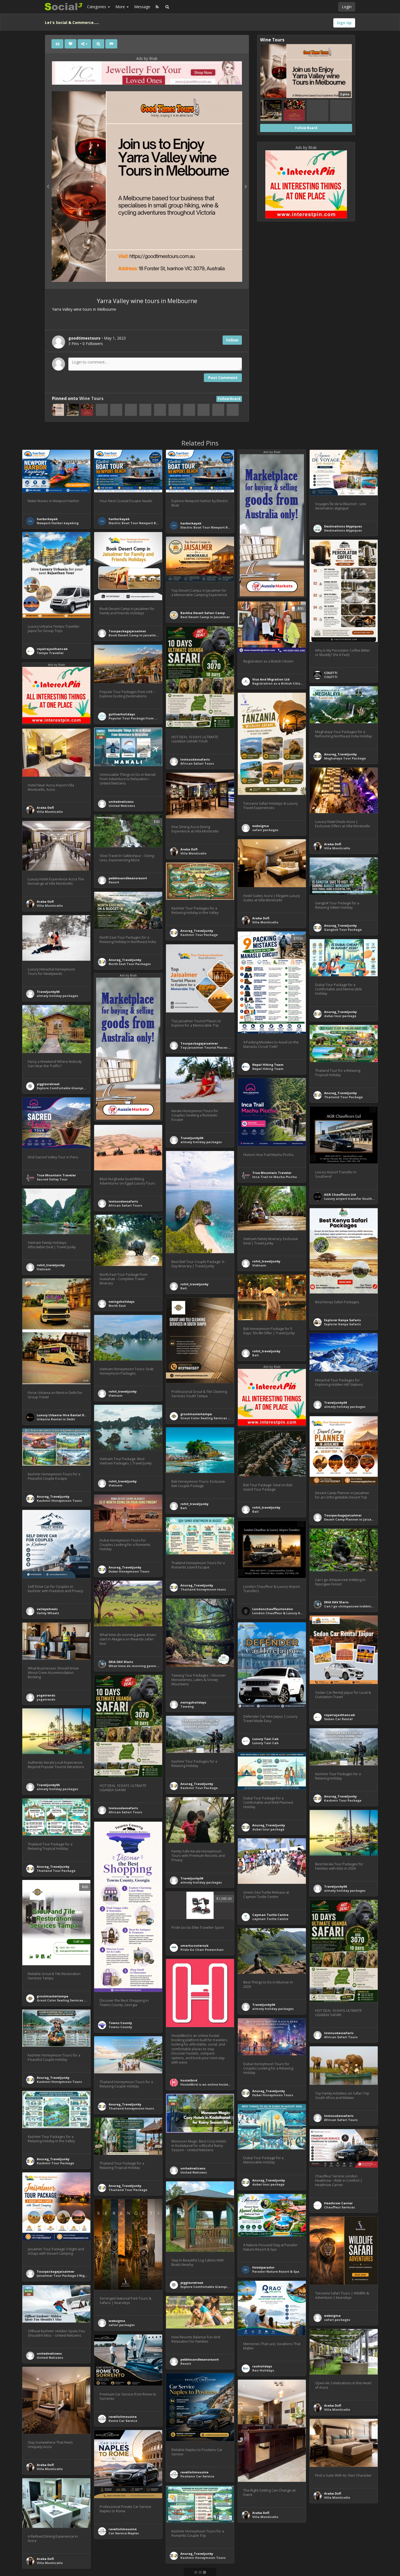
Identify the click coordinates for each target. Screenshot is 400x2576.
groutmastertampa (196, 1414)
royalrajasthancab (52, 649)
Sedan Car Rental (338, 1719)
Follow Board (229, 399)
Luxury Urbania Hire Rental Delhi (64, 1415)
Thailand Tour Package (343, 1097)
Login (347, 7)
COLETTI (331, 673)
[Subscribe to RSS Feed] (157, 7)
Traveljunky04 (48, 992)
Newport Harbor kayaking (58, 523)
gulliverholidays (122, 714)
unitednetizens (121, 802)
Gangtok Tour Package (343, 930)
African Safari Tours (197, 763)
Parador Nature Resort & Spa (276, 2271)
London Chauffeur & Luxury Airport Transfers (289, 1613)
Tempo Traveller (50, 653)
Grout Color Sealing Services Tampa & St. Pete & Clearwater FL (231, 1418)
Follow (232, 340)
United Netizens (122, 806)
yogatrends (46, 1695)
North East (117, 1306)
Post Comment (223, 378)
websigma (261, 826)
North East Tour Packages (130, 964)
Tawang (187, 1706)
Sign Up (344, 23)
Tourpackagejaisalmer (127, 631)
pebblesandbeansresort (128, 878)
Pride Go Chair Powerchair (202, 1950)
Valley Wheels (48, 1613)
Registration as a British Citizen (278, 683)
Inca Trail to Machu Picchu (275, 1177)
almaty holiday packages (57, 996)
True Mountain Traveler (272, 1173)
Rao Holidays (263, 2370)
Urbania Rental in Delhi (56, 1419)
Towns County (120, 2023)
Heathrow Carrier (338, 2203)
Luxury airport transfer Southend (351, 1199)
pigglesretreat (48, 1084)
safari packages (265, 830)
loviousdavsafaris (195, 759)
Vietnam (259, 1265)
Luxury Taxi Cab (265, 1739)
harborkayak (47, 519)
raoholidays (262, 2366)
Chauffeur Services (339, 2207)
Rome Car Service (123, 2421)
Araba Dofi (45, 808)
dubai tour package (340, 1016)
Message (142, 7)
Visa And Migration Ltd (271, 679)
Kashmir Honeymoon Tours (59, 1501)
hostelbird (189, 2080)
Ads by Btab (147, 58)
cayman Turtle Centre (270, 1919)
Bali (184, 1288)
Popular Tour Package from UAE (135, 718)
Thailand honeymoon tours (203, 1589)
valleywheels (47, 1609)
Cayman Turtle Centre (270, 1915)
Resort (114, 882)
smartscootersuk (194, 1945)
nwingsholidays (121, 1301)
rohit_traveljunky (194, 1284)
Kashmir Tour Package (199, 935)
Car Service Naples (124, 2533)
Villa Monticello (50, 812)
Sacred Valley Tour (52, 1179)
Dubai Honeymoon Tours (129, 1571)
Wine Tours (91, 399)
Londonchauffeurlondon (273, 1609)
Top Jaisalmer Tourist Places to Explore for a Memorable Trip (230, 1047)
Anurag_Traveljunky (340, 754)
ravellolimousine (123, 2417)
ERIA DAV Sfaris (336, 1602)
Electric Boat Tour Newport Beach (136, 523)
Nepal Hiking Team (268, 1065)
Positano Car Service (197, 2476)
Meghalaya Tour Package (345, 758)
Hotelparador (263, 2267)
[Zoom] (98, 44)
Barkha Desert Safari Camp (203, 613)
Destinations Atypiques (343, 526)
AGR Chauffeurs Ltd (340, 1194)
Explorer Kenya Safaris (342, 1320)
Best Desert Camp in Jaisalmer (205, 617)
